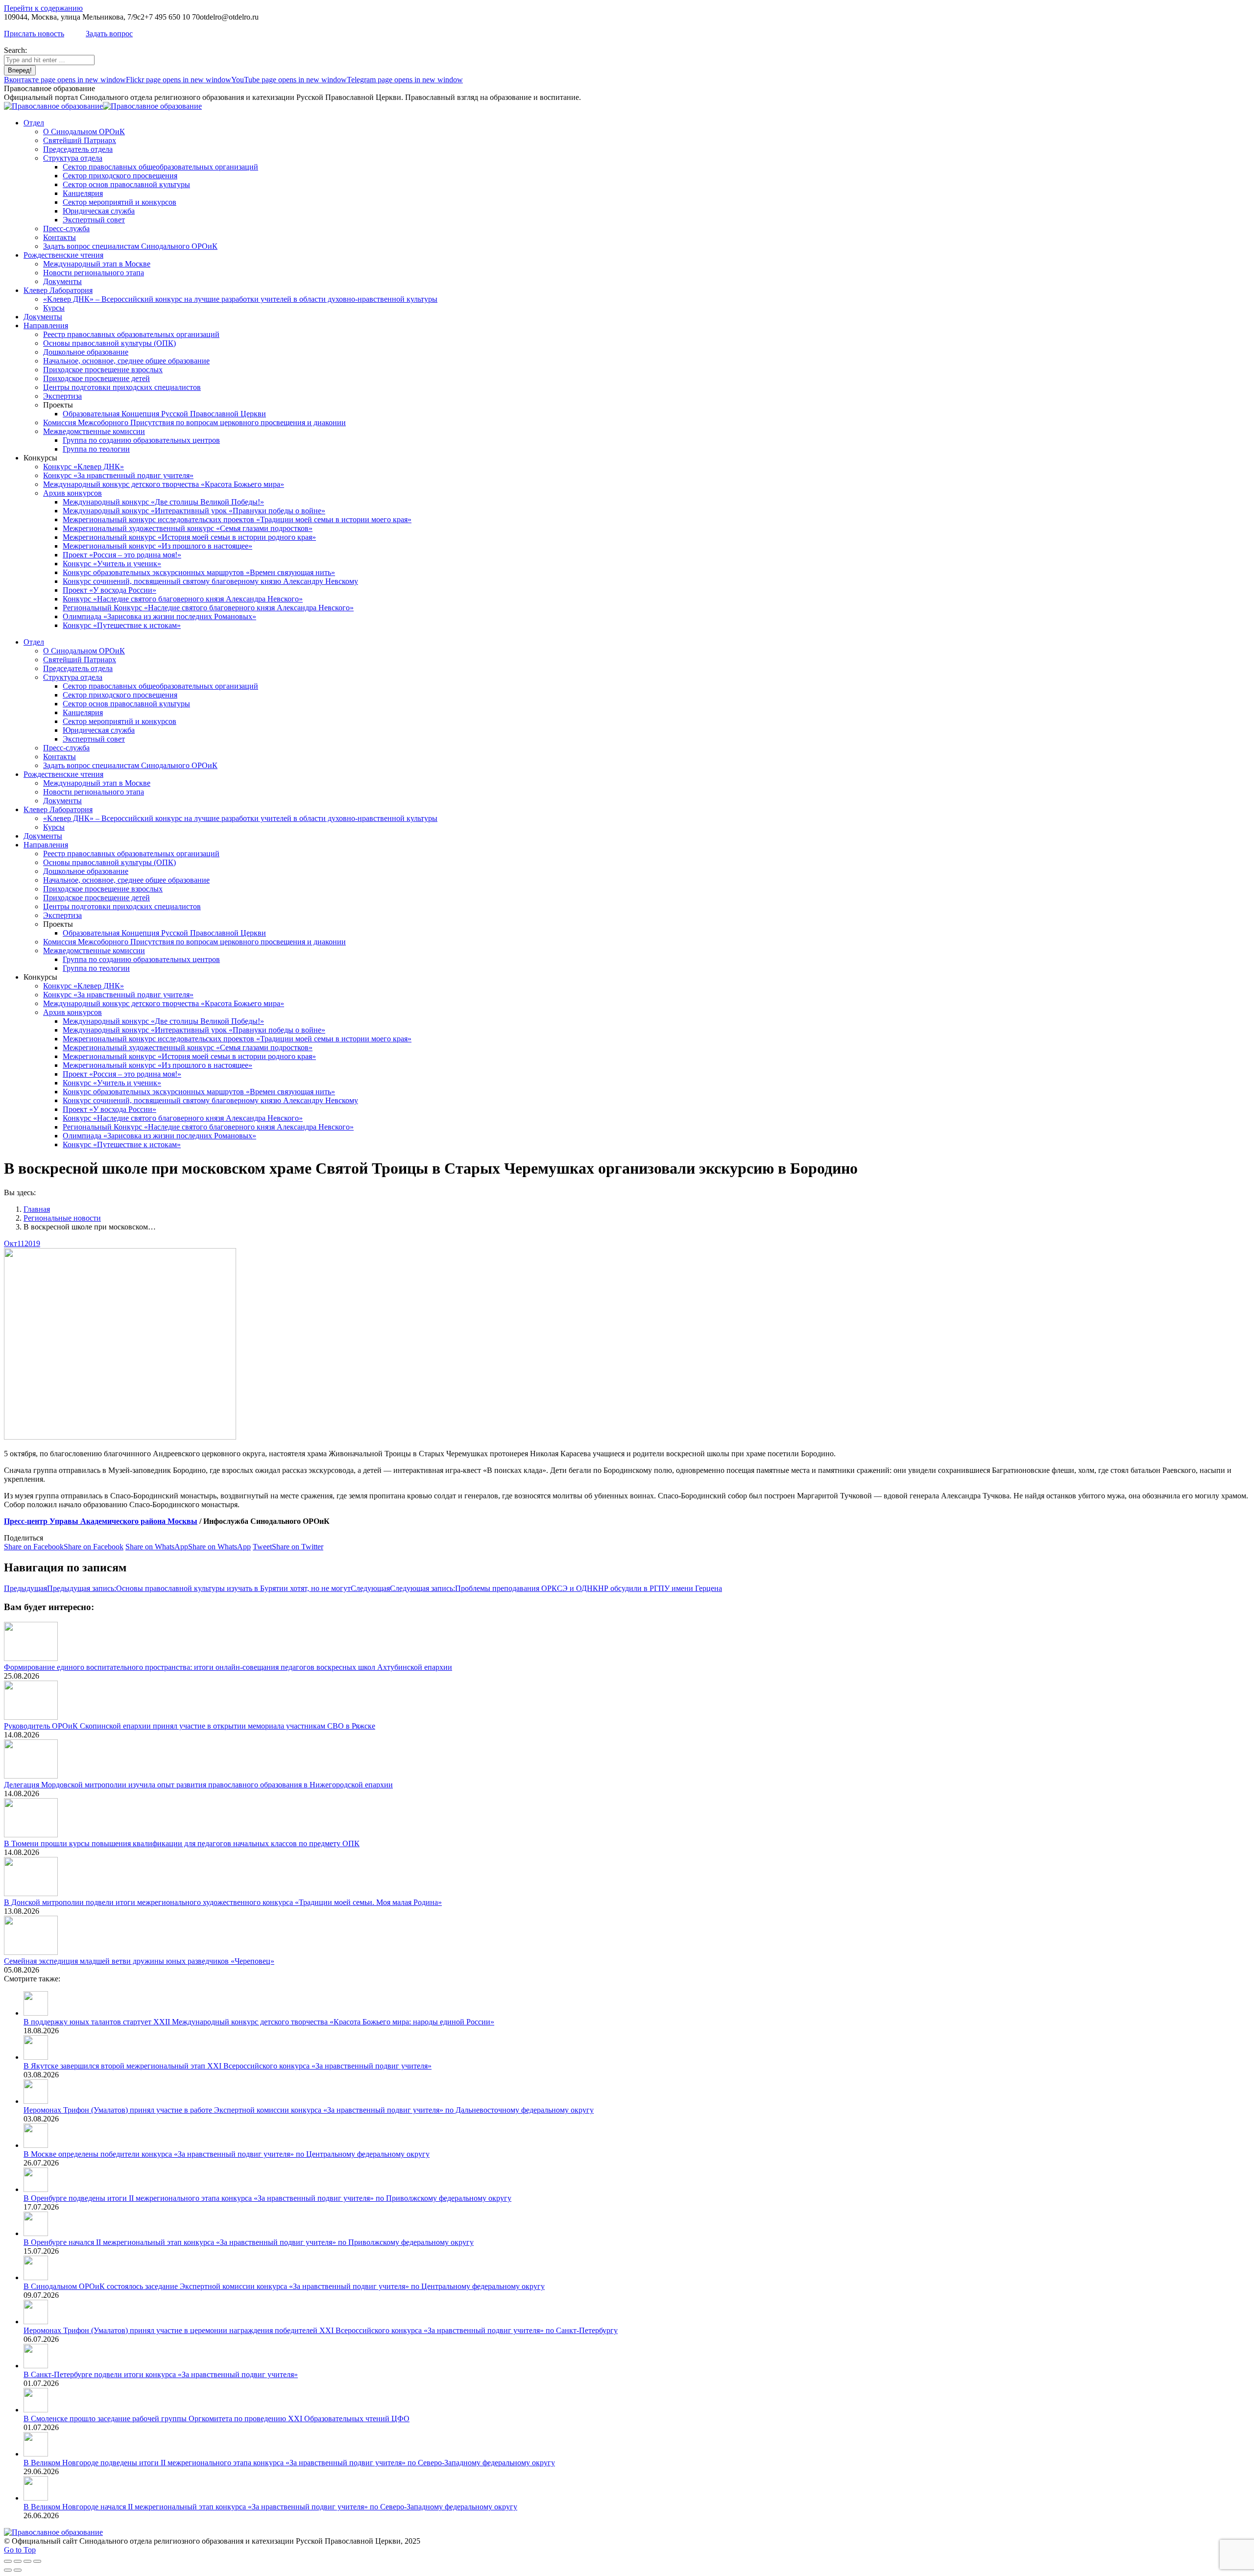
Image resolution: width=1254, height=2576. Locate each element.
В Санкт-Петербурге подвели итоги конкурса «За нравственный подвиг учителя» (161, 2374)
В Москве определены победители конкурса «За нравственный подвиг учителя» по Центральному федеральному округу (227, 2154)
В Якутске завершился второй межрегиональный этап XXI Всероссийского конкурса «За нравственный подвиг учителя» (228, 2066)
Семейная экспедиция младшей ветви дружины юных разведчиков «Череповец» (139, 1961)
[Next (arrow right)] (18, 2570)
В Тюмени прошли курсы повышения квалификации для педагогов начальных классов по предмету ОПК (182, 1843)
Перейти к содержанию (43, 8)
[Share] (18, 2561)
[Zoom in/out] (37, 2561)
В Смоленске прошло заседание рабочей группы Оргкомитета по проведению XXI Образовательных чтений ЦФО (217, 2419)
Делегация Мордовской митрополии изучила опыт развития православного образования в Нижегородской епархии (198, 1785)
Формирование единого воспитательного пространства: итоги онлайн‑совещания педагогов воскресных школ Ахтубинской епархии (228, 1667)
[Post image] (31, 1658)
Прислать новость (34, 34)
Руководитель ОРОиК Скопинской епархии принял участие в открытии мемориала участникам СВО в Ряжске (190, 1726)
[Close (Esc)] (8, 2561)
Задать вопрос (109, 34)
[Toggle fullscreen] (27, 2561)
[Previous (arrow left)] (8, 2570)
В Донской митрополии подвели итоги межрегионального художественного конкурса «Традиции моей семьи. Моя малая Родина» (223, 1902)
